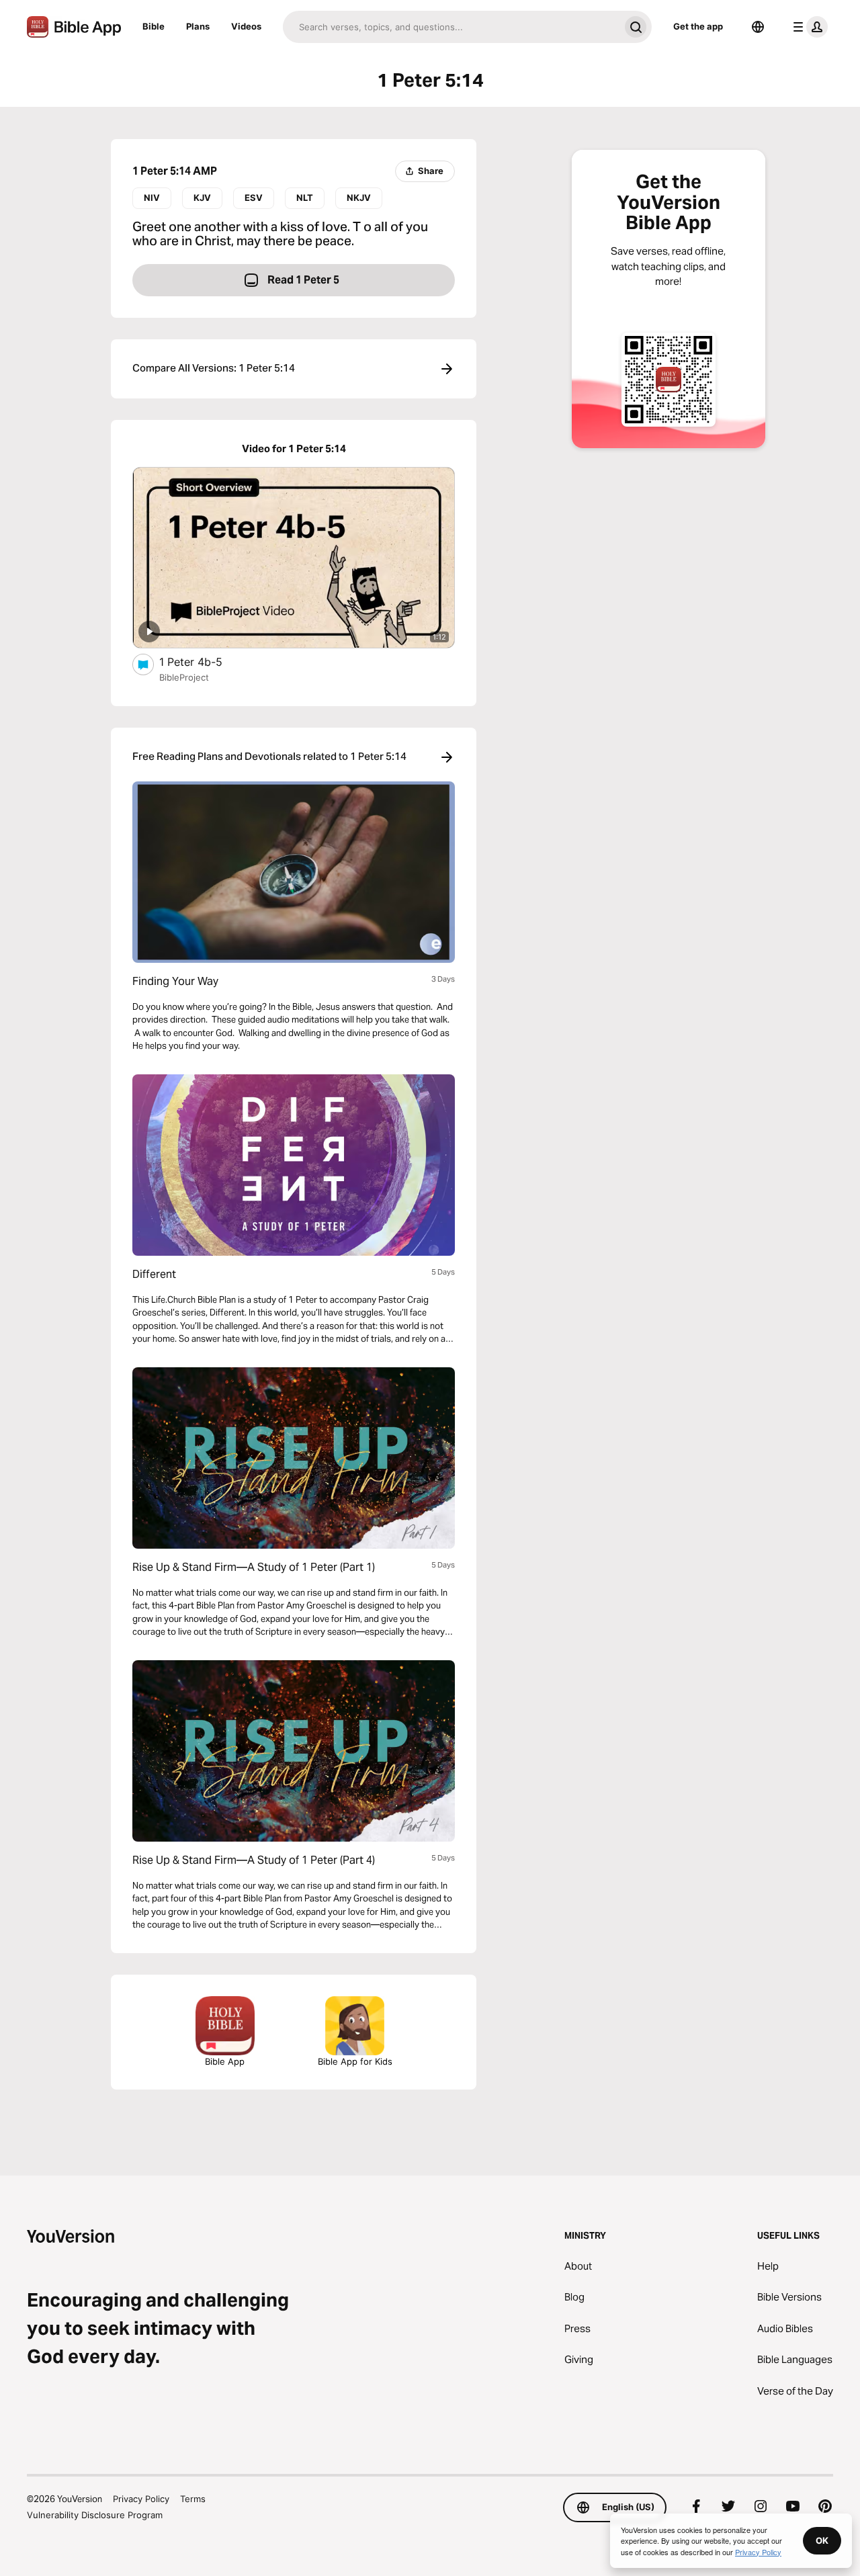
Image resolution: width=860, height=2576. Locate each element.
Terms (193, 2499)
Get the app (698, 26)
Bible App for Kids (355, 2061)
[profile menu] (808, 27)
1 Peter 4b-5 (203, 661)
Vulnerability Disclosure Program (95, 2515)
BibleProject (184, 677)
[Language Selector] (758, 27)
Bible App (225, 2061)
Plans (198, 26)
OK (822, 2540)
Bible (154, 26)
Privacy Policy (141, 2499)
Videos (246, 26)
